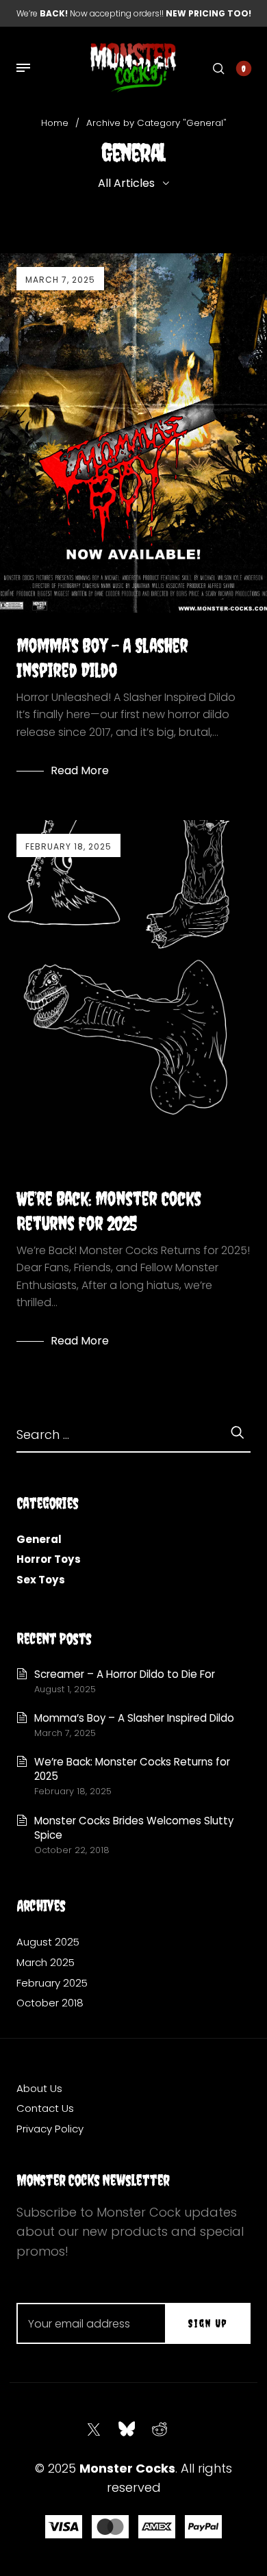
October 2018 (50, 2003)
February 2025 (52, 1983)
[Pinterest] (127, 2430)
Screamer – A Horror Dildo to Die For (125, 1674)
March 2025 (46, 1962)
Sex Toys (41, 1580)
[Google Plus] (160, 2430)
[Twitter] (94, 2430)
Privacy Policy (50, 2129)
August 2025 (48, 1942)
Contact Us (45, 2108)
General (39, 1539)
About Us (39, 2088)
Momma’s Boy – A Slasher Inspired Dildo (134, 1718)
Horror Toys (49, 1559)
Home (55, 123)
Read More (80, 770)
